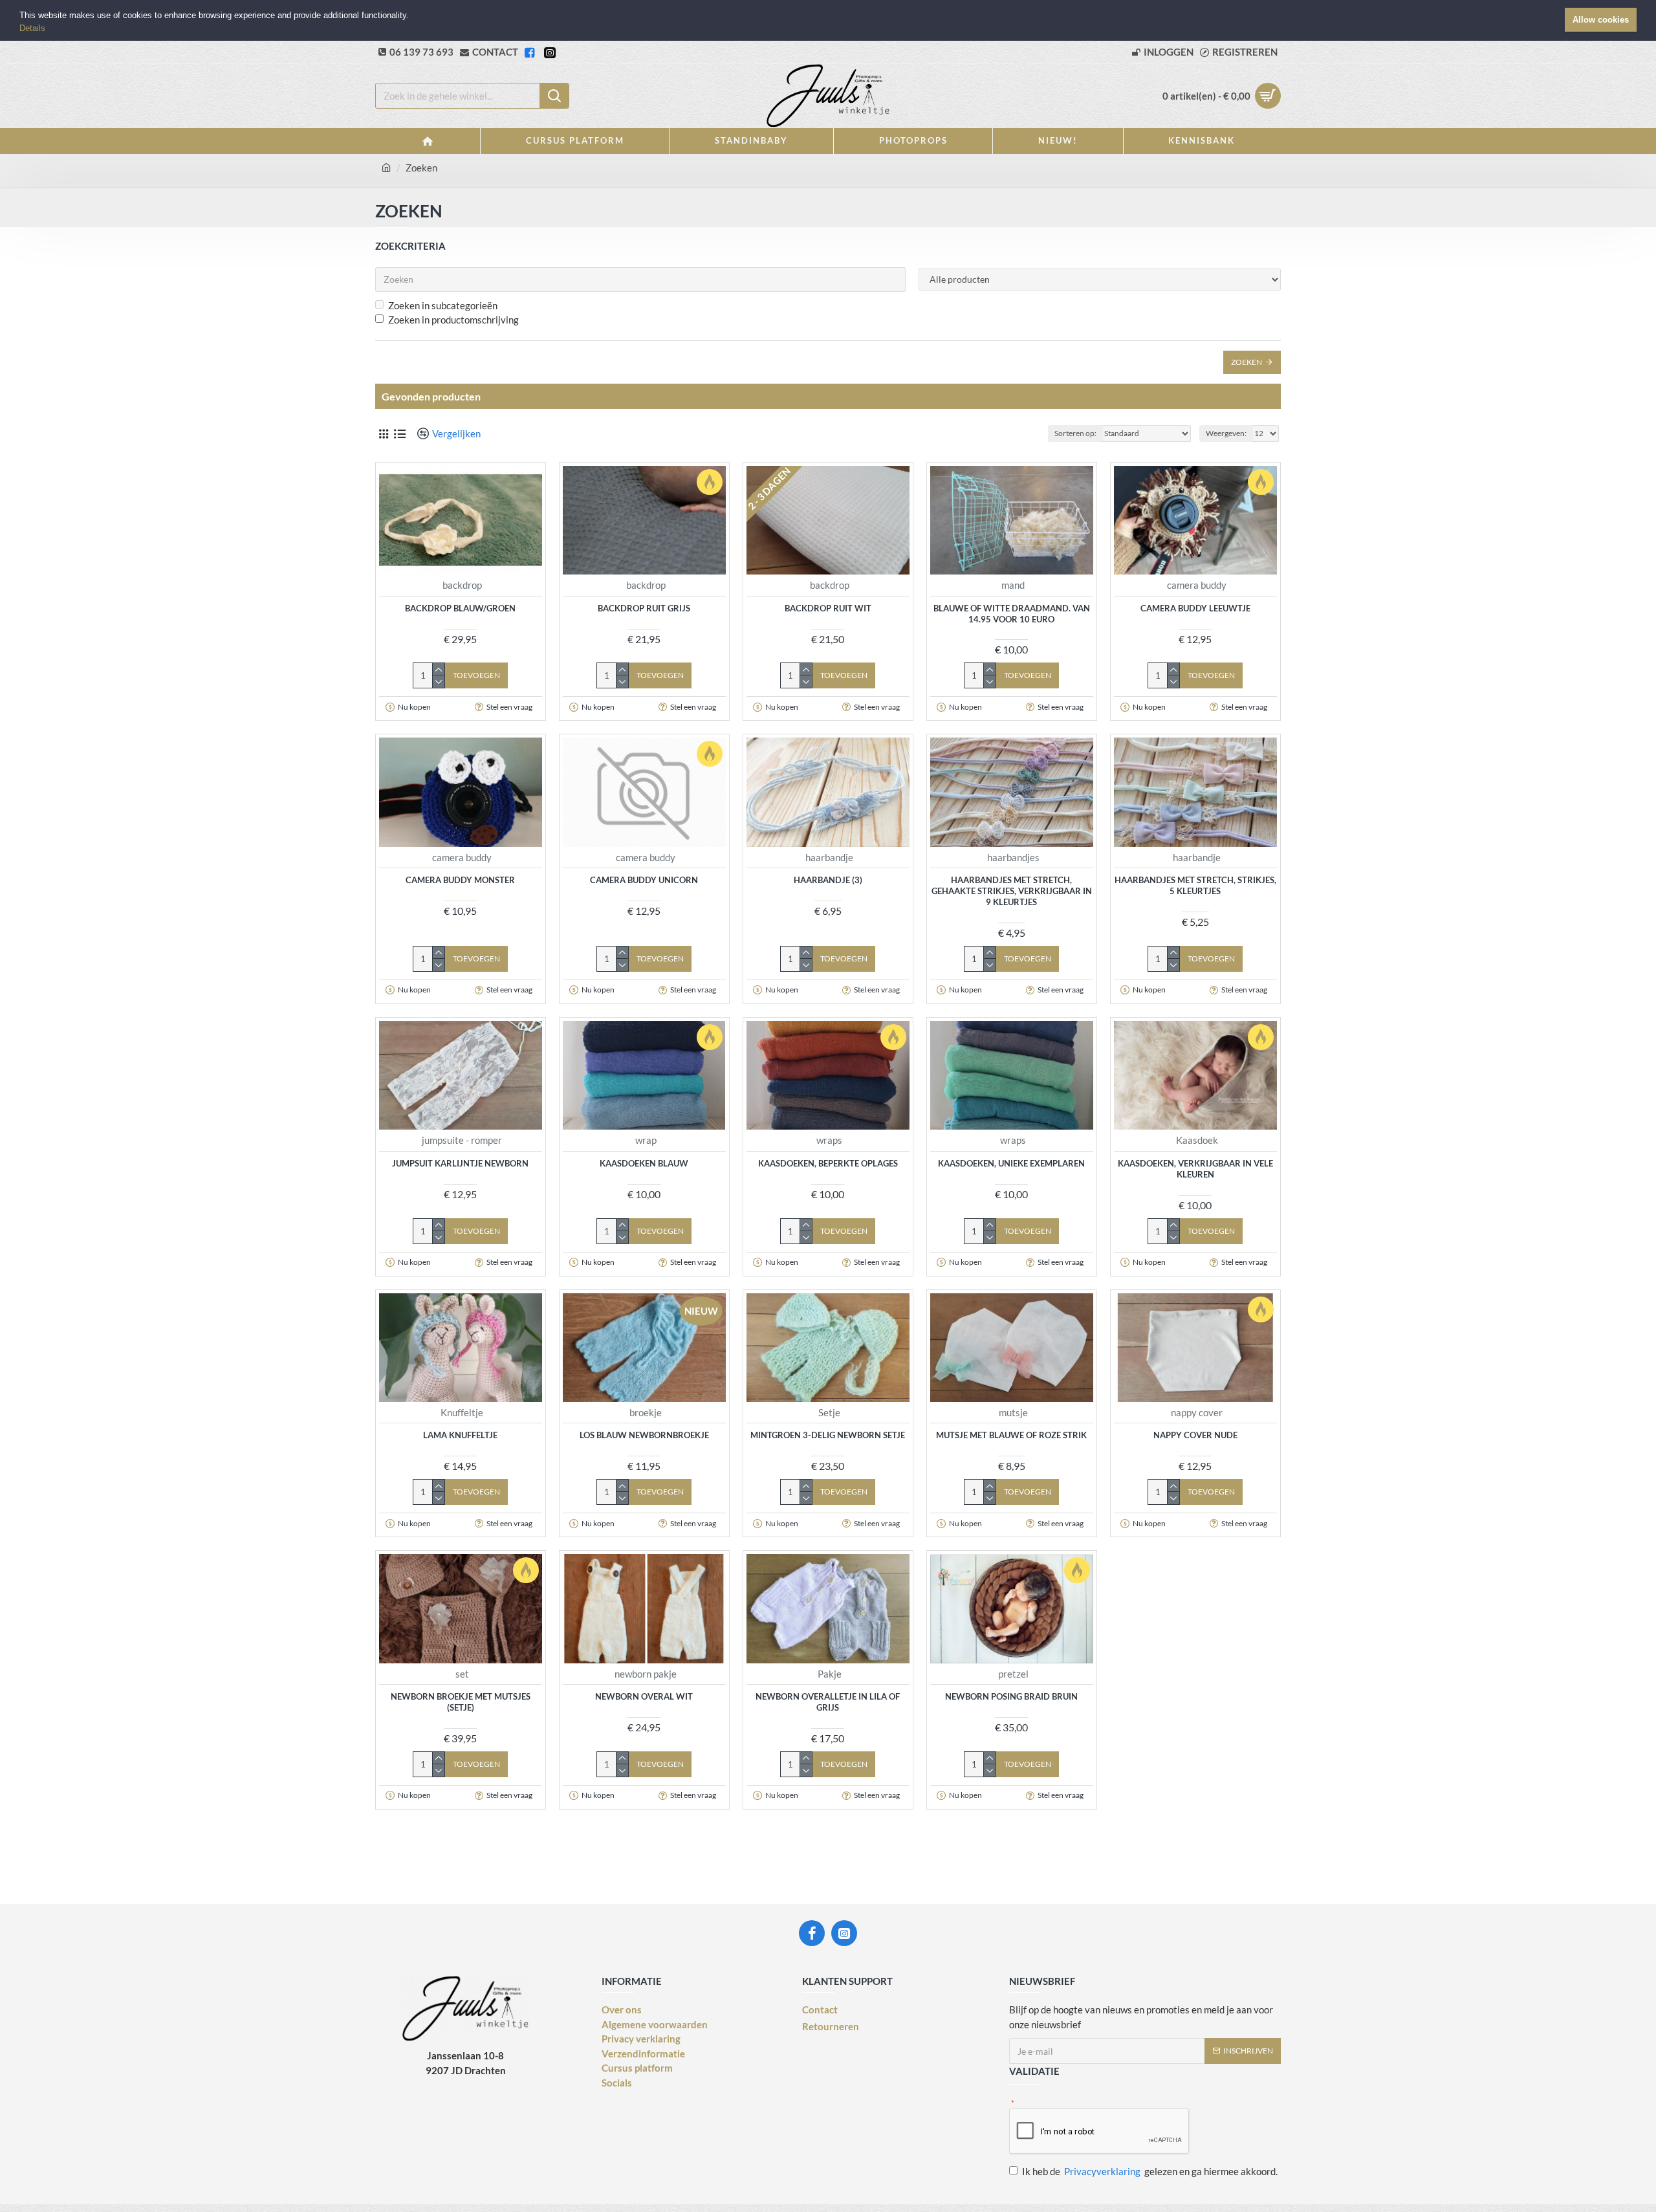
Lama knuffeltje (460, 1435)
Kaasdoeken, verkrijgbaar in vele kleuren (1195, 1169)
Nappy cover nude (1195, 1435)
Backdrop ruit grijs (644, 608)
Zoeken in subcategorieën (443, 305)
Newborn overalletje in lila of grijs (828, 1702)
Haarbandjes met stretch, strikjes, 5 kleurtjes (1195, 885)
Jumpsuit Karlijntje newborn (460, 1163)
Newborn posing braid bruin (1011, 1696)
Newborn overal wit (644, 1696)
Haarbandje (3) (828, 880)
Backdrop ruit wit (828, 608)
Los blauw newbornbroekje (644, 1435)
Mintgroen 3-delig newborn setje (828, 1435)
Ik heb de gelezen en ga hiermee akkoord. (1150, 2171)
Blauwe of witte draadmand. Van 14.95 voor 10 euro (1012, 614)
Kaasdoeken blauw (644, 1163)
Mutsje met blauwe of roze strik (1011, 1435)
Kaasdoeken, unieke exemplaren (1011, 1163)
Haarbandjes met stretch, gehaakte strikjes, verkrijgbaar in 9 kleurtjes (1012, 891)
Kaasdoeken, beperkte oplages (828, 1163)
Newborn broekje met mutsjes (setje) (461, 1702)
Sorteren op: (1075, 433)
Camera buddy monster (460, 880)
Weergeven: (1226, 433)
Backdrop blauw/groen (460, 608)
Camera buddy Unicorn (644, 880)
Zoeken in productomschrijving (453, 320)
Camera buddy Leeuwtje (1195, 608)
